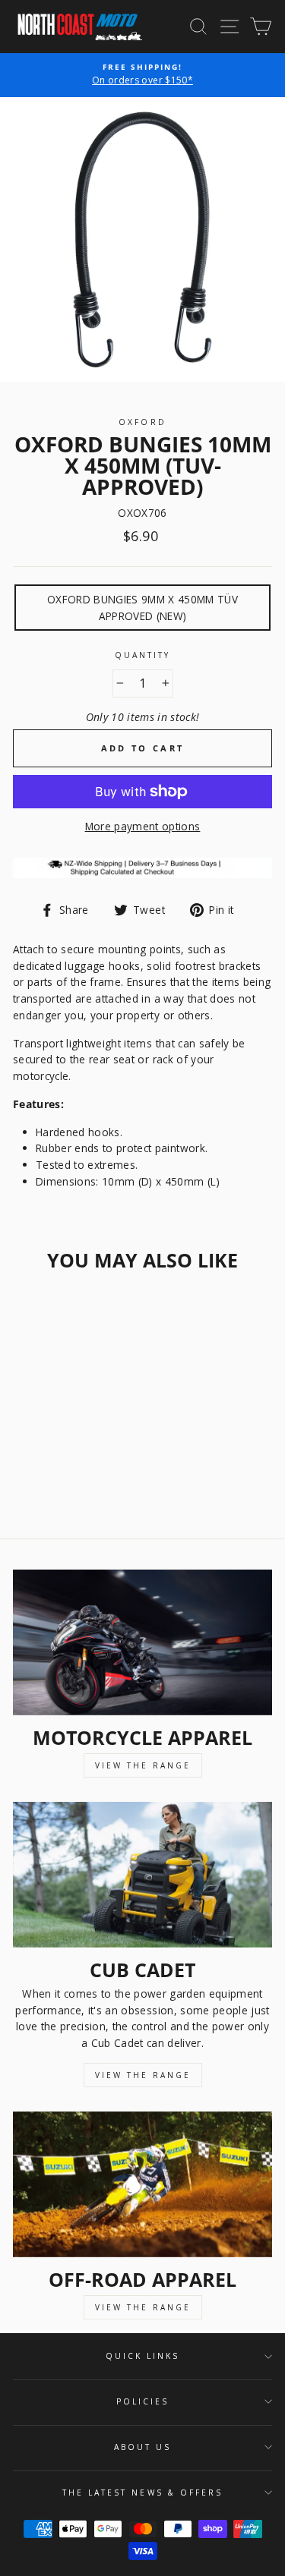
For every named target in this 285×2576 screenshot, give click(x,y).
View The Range (143, 1765)
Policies (142, 2401)
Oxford (142, 422)
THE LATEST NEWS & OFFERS (142, 2493)
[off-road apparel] (142, 2184)
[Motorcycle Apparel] (142, 1642)
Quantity (142, 655)
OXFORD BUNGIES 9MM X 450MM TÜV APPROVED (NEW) (142, 608)
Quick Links (143, 2356)
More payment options (143, 826)
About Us (142, 2447)
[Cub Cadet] (142, 1875)
